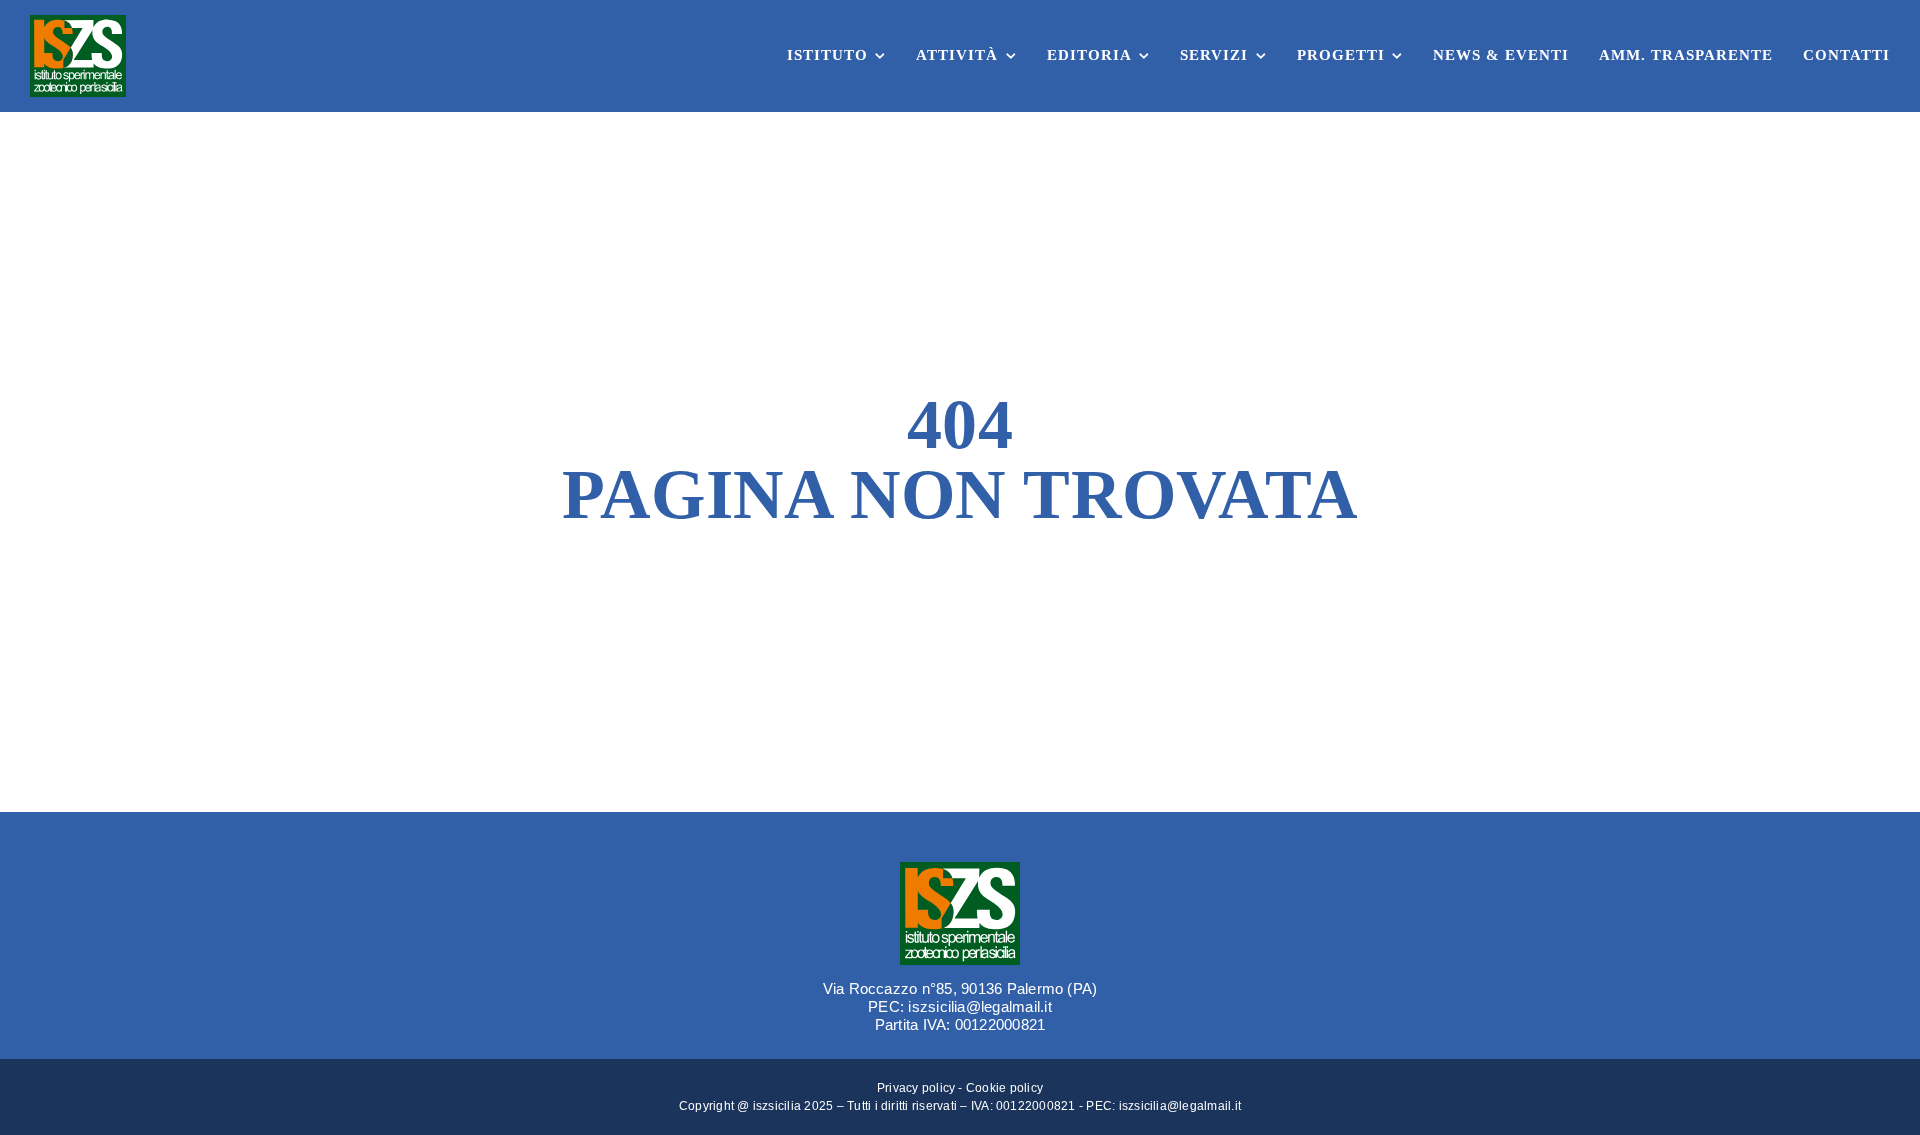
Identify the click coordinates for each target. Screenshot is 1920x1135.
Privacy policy (916, 1088)
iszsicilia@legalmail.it (1180, 1106)
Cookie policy (1004, 1088)
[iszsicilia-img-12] (960, 869)
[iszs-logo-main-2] (78, 22)
